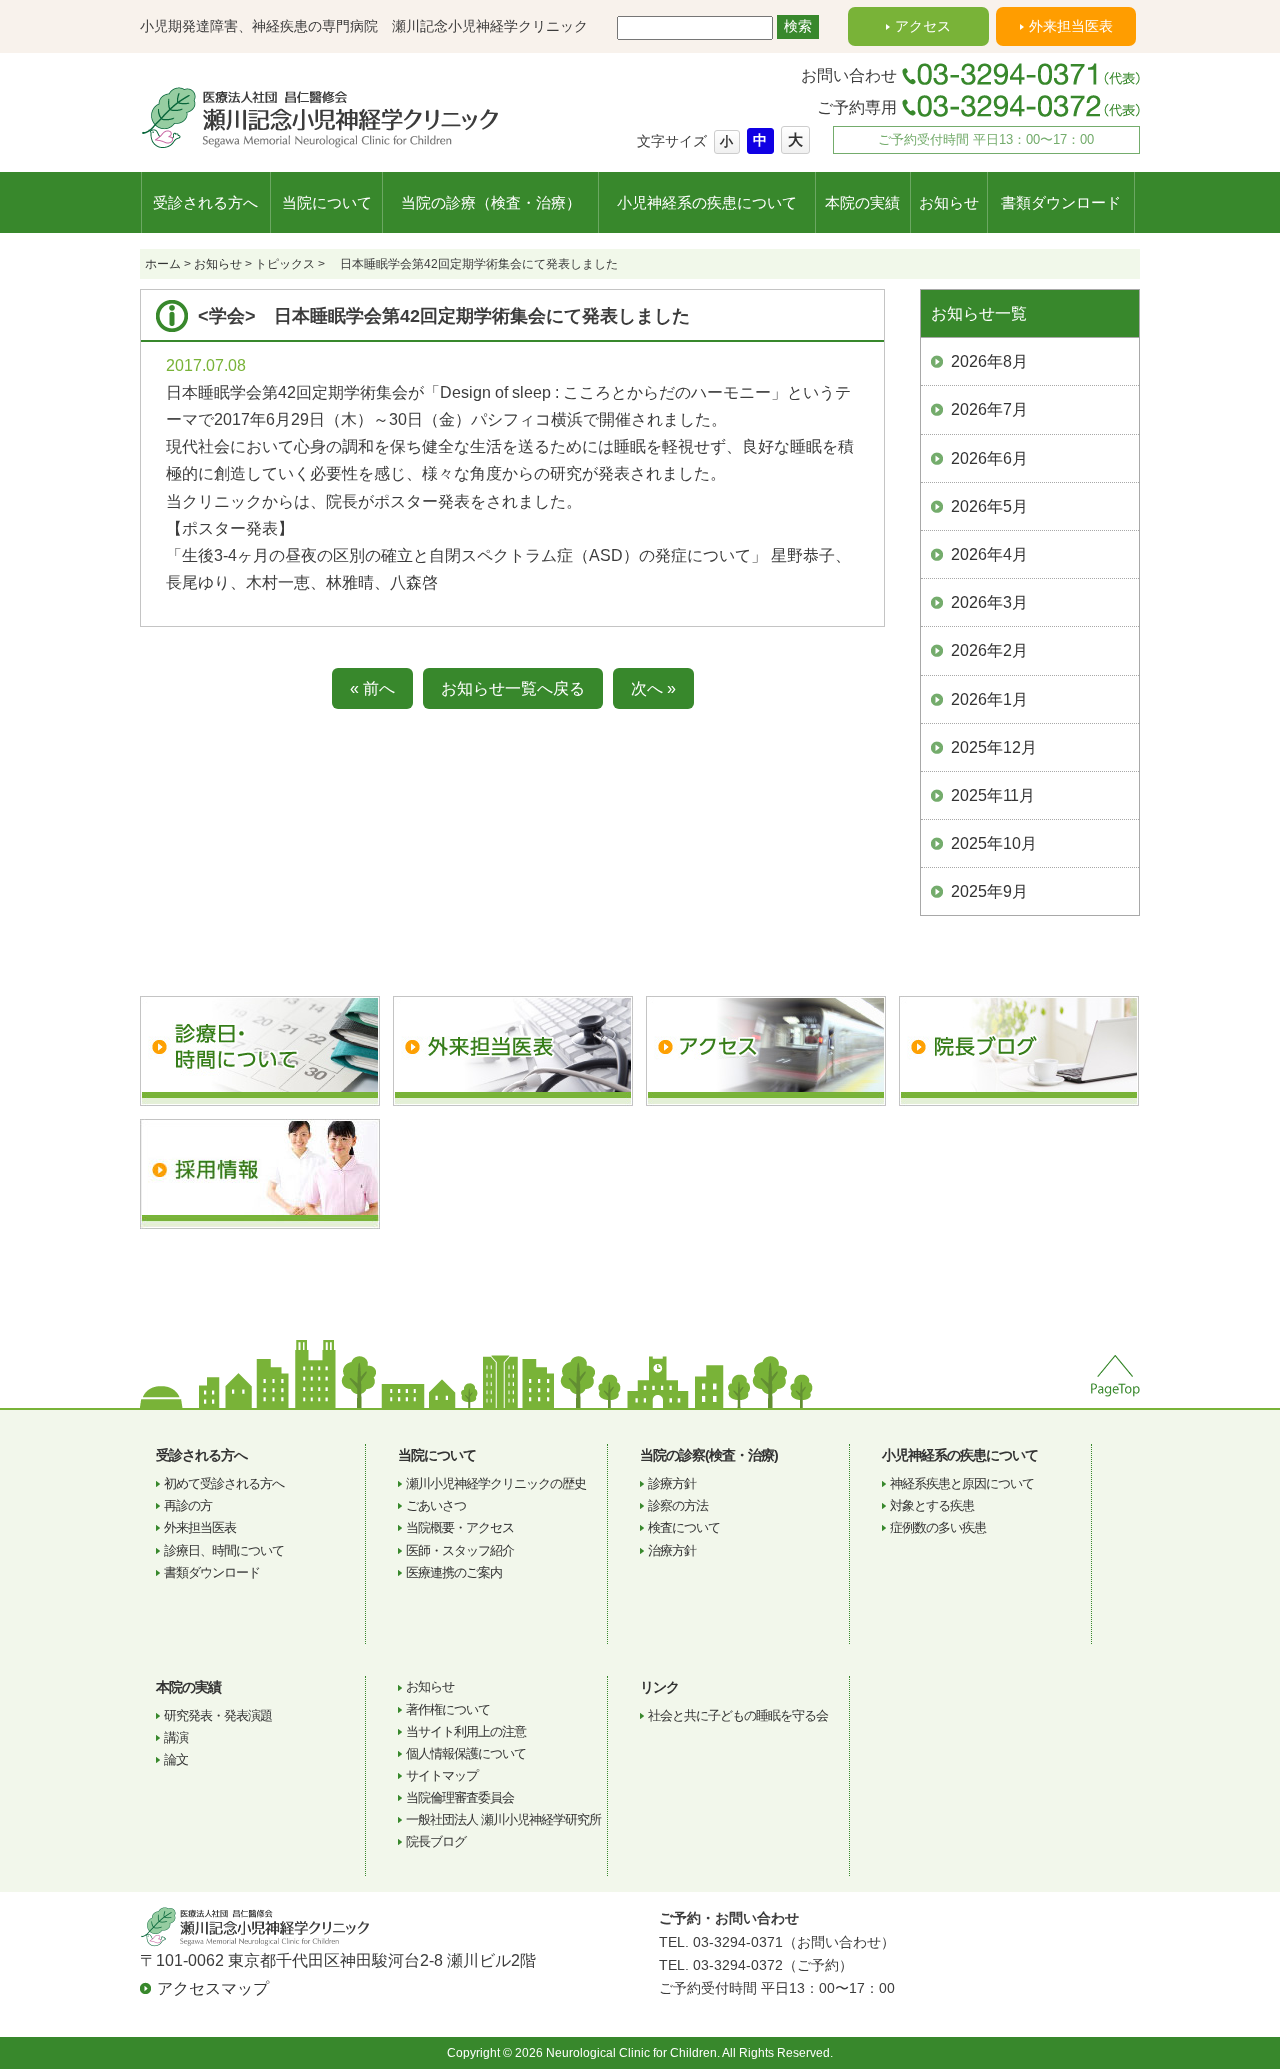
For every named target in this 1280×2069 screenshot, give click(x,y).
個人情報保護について (466, 1753)
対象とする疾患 (932, 1505)
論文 (176, 1759)
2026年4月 (989, 554)
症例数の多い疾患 (938, 1527)
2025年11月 (993, 795)
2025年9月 (989, 891)
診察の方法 (678, 1505)
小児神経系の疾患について (707, 202)
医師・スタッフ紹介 (460, 1550)
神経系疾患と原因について (962, 1483)
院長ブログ (436, 1841)
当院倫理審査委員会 (460, 1797)
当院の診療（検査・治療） (491, 202)
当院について (327, 202)
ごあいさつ (436, 1505)
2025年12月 (994, 747)
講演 (176, 1737)
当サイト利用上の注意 (466, 1731)
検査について (684, 1527)
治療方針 (672, 1550)
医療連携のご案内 (454, 1572)
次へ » (653, 688)
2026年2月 (989, 650)
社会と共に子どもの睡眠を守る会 (738, 1715)
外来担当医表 (1071, 26)
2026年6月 (989, 458)
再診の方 (188, 1505)
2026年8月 (989, 361)
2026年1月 (989, 699)
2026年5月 (989, 506)
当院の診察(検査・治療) (709, 1455)
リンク (659, 1687)
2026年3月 (989, 602)
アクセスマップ (213, 1988)
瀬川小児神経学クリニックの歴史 (496, 1483)
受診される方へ (205, 202)
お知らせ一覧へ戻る (513, 688)
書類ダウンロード (1061, 202)
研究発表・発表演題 (218, 1715)
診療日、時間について (224, 1550)
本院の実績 (862, 202)
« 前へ (372, 688)
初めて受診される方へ (224, 1483)
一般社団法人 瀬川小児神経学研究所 (503, 1819)
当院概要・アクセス (460, 1527)
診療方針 (672, 1483)
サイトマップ (442, 1775)
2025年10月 (994, 843)
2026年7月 (989, 409)
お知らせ (949, 202)
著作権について (448, 1709)
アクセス (923, 26)
